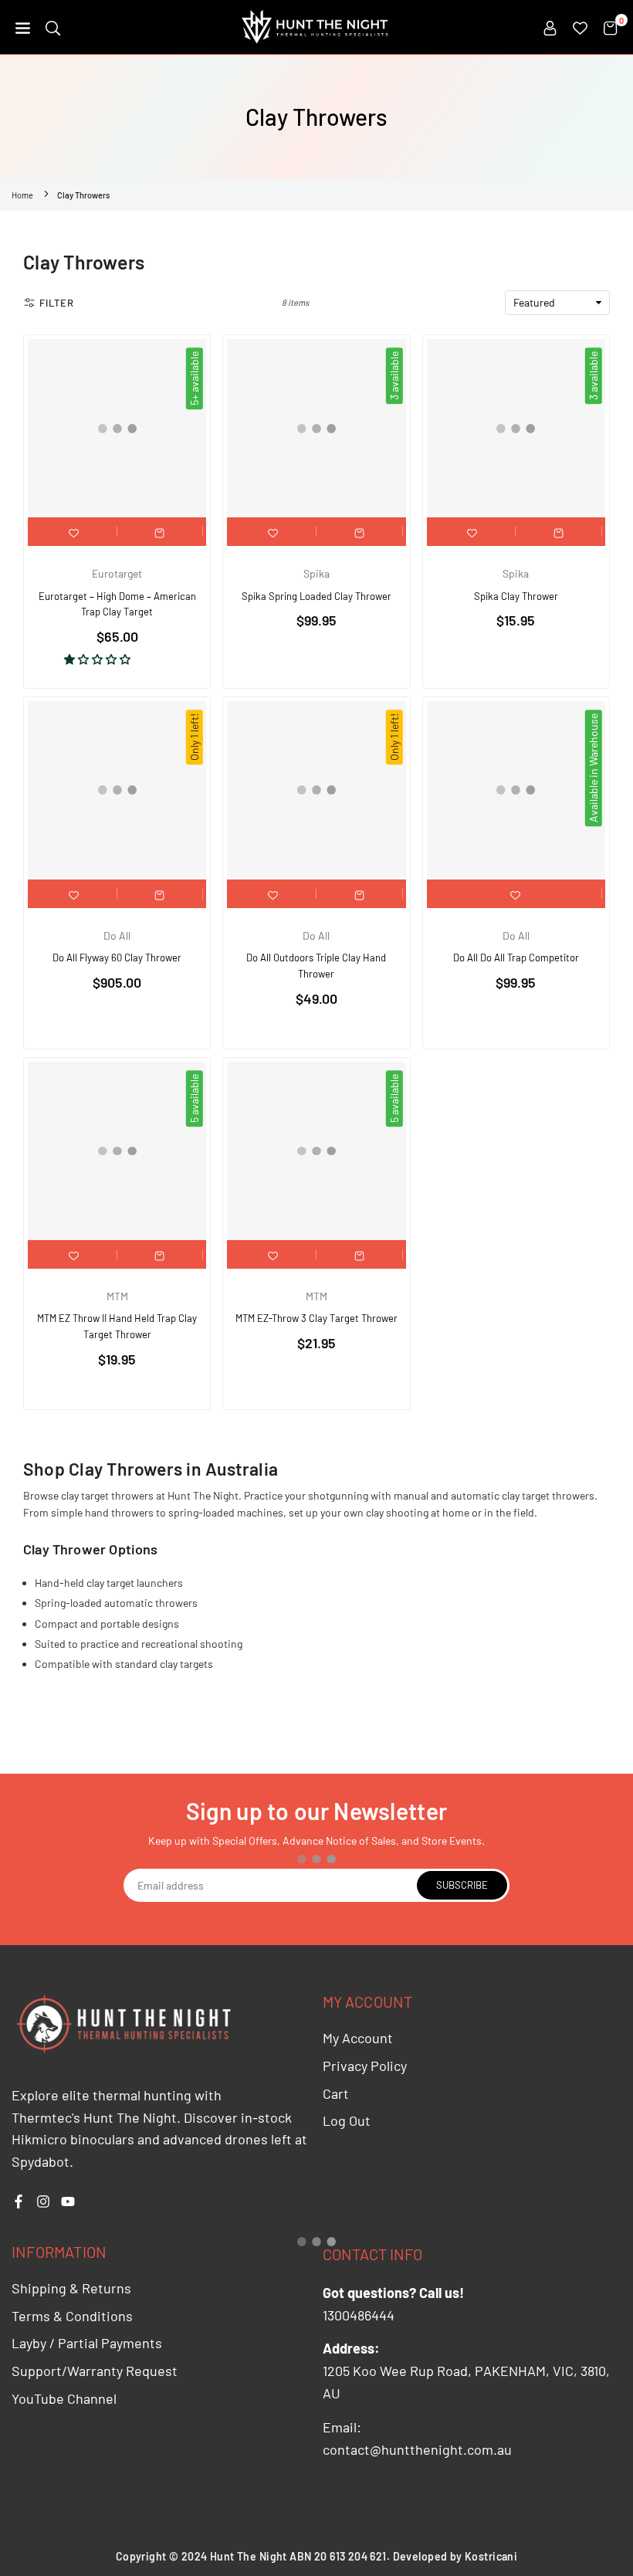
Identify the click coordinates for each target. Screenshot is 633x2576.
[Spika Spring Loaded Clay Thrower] (316, 428)
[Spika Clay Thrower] (516, 428)
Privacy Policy (365, 2066)
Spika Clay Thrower (516, 596)
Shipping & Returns (71, 2288)
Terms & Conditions (72, 2316)
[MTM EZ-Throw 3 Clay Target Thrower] (316, 1151)
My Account (358, 2038)
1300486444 (359, 2315)
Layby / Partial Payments (87, 2343)
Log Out (347, 2120)
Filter (57, 303)
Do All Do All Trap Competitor (516, 958)
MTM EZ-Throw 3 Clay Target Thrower (316, 1318)
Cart (336, 2093)
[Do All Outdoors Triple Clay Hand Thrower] (316, 790)
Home (22, 195)
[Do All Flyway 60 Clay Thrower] (117, 790)
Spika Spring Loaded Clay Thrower (316, 596)
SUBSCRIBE (462, 1885)
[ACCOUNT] (550, 27)
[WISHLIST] (580, 27)
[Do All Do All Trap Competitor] (516, 790)
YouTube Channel (64, 2398)
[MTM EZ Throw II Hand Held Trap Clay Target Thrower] (117, 1151)
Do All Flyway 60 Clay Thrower (117, 958)
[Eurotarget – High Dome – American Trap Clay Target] (117, 428)
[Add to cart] (160, 532)
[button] (23, 27)
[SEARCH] (53, 27)
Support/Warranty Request (95, 2371)
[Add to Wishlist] (74, 532)
